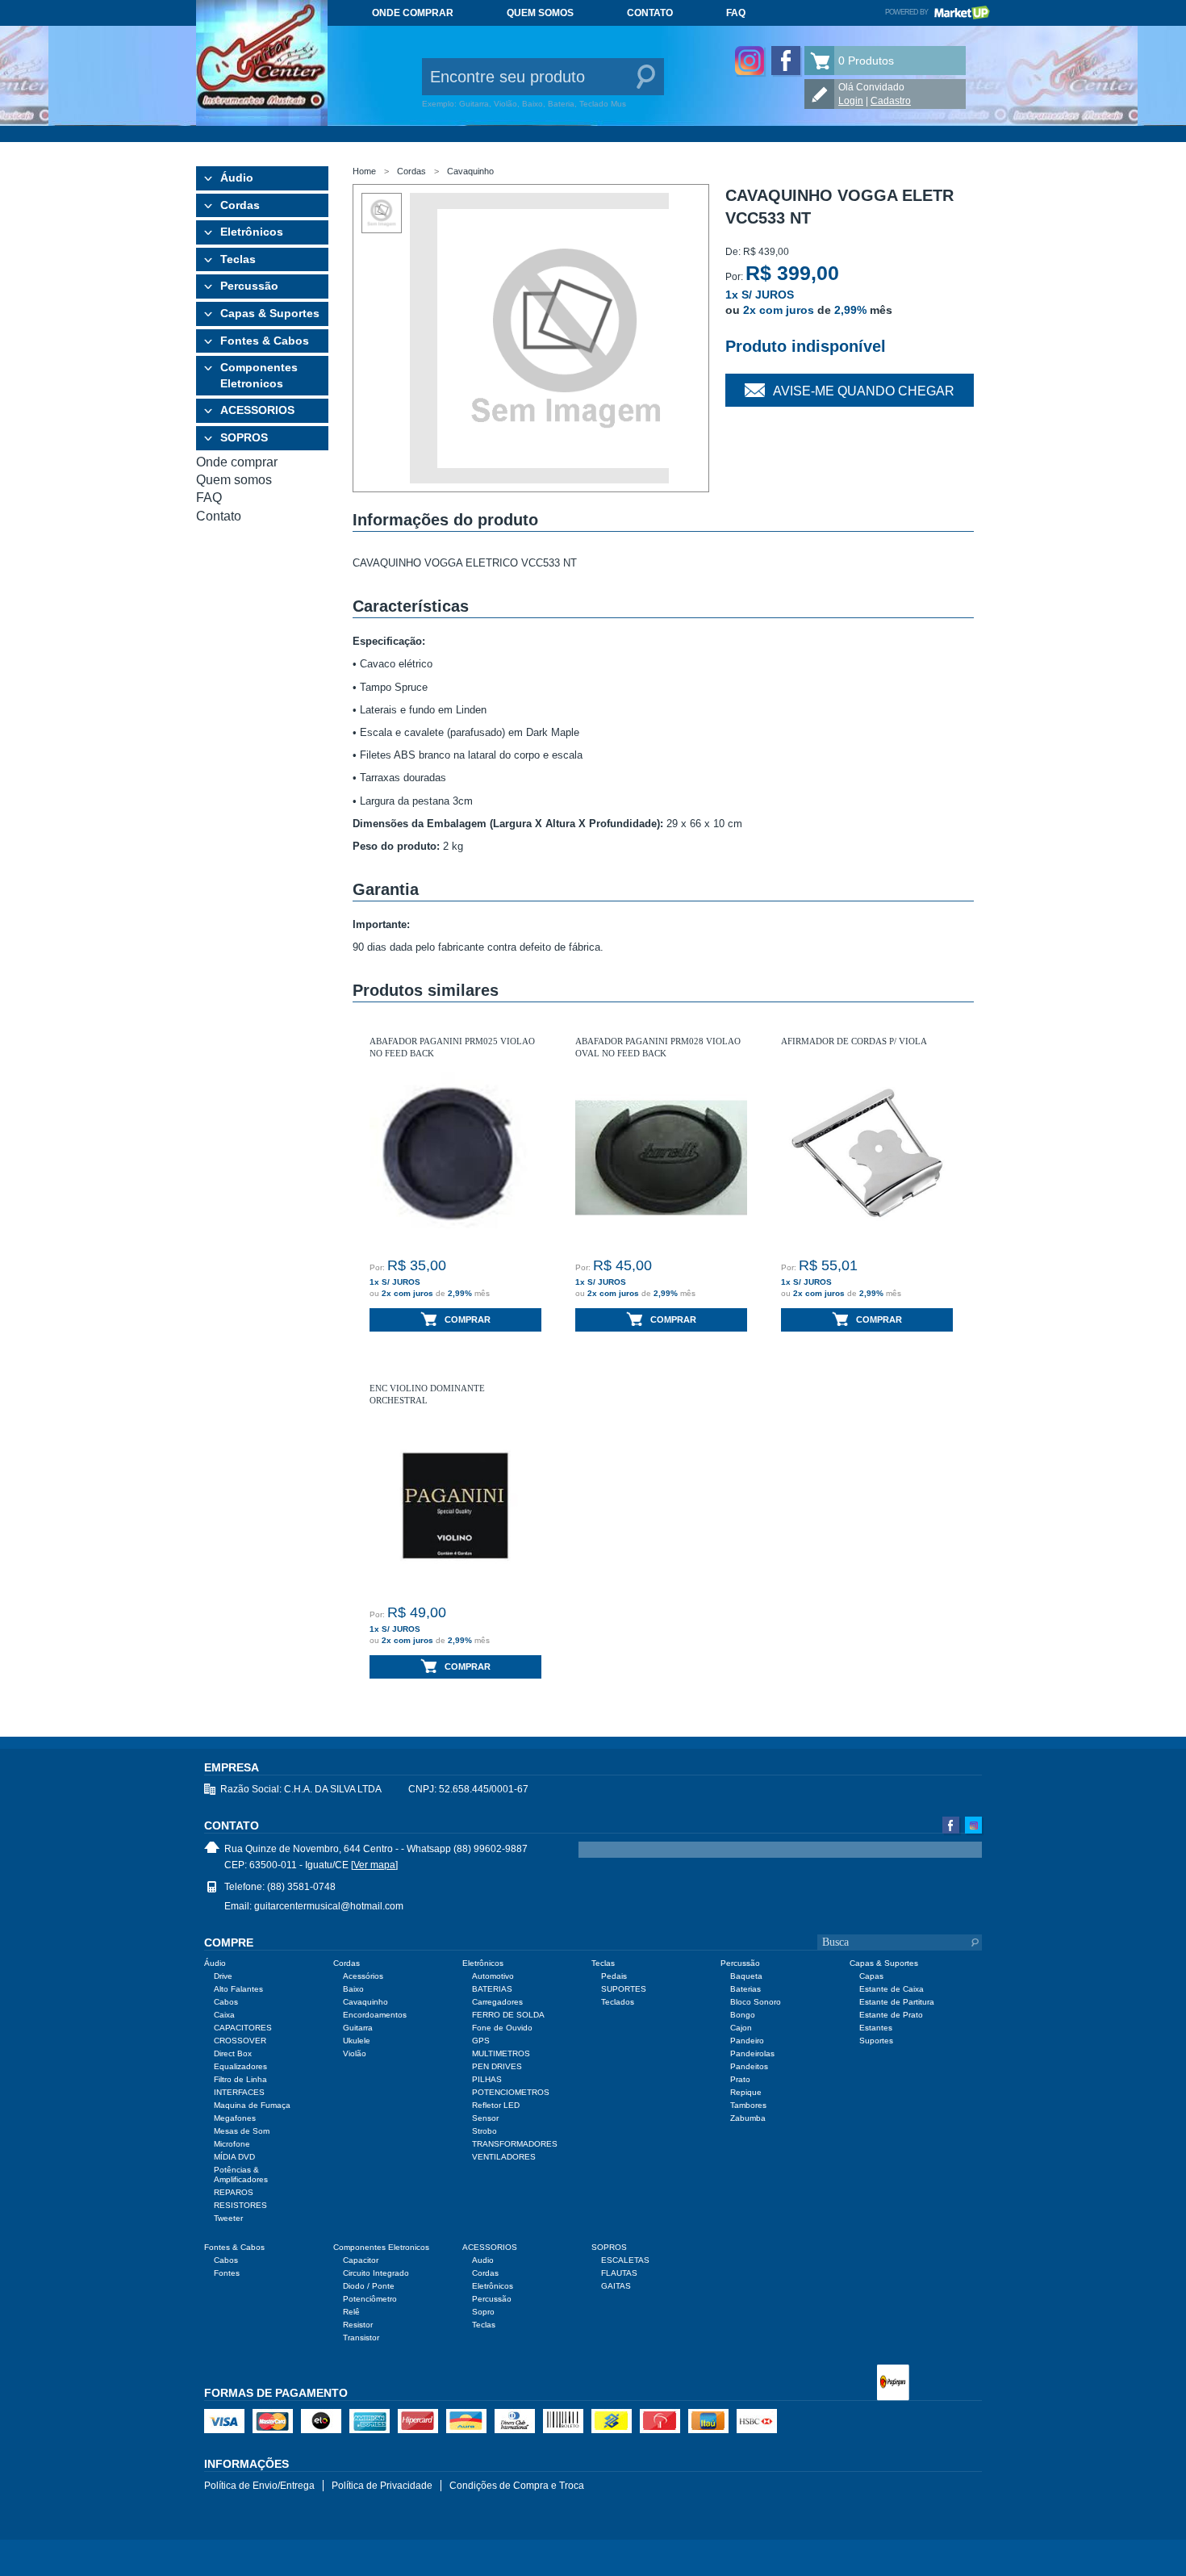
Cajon (741, 2028)
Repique (746, 2092)
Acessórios (363, 1976)
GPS (481, 2041)
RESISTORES (240, 2205)
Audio (483, 2260)
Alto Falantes (238, 1989)
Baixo (353, 1989)
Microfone (232, 2144)
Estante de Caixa (892, 1989)
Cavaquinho (470, 171)
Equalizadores (240, 2066)
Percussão (249, 286)
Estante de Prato (891, 2015)
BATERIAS (492, 1989)
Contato (650, 13)
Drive (223, 1976)
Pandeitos (749, 2066)
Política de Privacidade (382, 2486)
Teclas (238, 259)
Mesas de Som (242, 2131)
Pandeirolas (752, 2053)
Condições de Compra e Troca (517, 2486)
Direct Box (233, 2053)
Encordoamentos (375, 2015)
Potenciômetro (370, 2299)
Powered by (938, 12)
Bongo (743, 2015)
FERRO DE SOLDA (508, 2015)
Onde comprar (413, 13)
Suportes (876, 2041)
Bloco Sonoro (756, 2002)
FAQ (736, 13)
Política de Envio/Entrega (259, 2486)
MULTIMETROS (501, 2053)
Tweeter (228, 2218)
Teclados (618, 2002)
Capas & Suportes (270, 313)
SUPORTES (624, 1989)
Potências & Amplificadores (241, 2175)
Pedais (614, 1976)
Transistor (361, 2338)
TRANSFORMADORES (515, 2144)
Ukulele (357, 2041)
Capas (871, 1976)
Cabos (226, 2002)
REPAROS (234, 2192)
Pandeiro (747, 2041)
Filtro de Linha (240, 2079)
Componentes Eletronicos (259, 375)
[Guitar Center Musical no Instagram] (750, 61)
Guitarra (358, 2028)
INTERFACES (239, 2092)
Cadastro (891, 101)
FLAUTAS (619, 2273)
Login (851, 101)
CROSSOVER (240, 2041)
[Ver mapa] (374, 1865)
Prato (740, 2079)
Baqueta (746, 1976)
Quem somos (540, 13)
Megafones (235, 2118)
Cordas (240, 205)
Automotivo (493, 1976)
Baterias (745, 1989)
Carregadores (497, 2002)
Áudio (237, 178)
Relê (351, 2312)
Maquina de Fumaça (252, 2105)
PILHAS (487, 2079)
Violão (355, 2053)
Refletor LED (496, 2105)
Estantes (876, 2028)
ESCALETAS (625, 2260)
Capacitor (361, 2260)
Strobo (484, 2131)
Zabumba (748, 2118)
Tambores (748, 2105)
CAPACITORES (243, 2028)
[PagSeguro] (893, 2384)
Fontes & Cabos (265, 341)
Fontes (227, 2273)
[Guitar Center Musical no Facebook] (786, 61)
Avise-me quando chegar (864, 391)
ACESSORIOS (257, 410)
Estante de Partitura (897, 2002)
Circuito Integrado (376, 2273)
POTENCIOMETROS (511, 2092)
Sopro (483, 2312)
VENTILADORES (504, 2157)
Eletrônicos (252, 232)
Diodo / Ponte (369, 2286)
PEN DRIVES (497, 2066)
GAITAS (616, 2286)
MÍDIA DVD (234, 2157)
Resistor (358, 2325)
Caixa (224, 2015)
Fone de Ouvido (502, 2028)
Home (364, 171)
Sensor (485, 2118)
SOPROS (244, 437)
